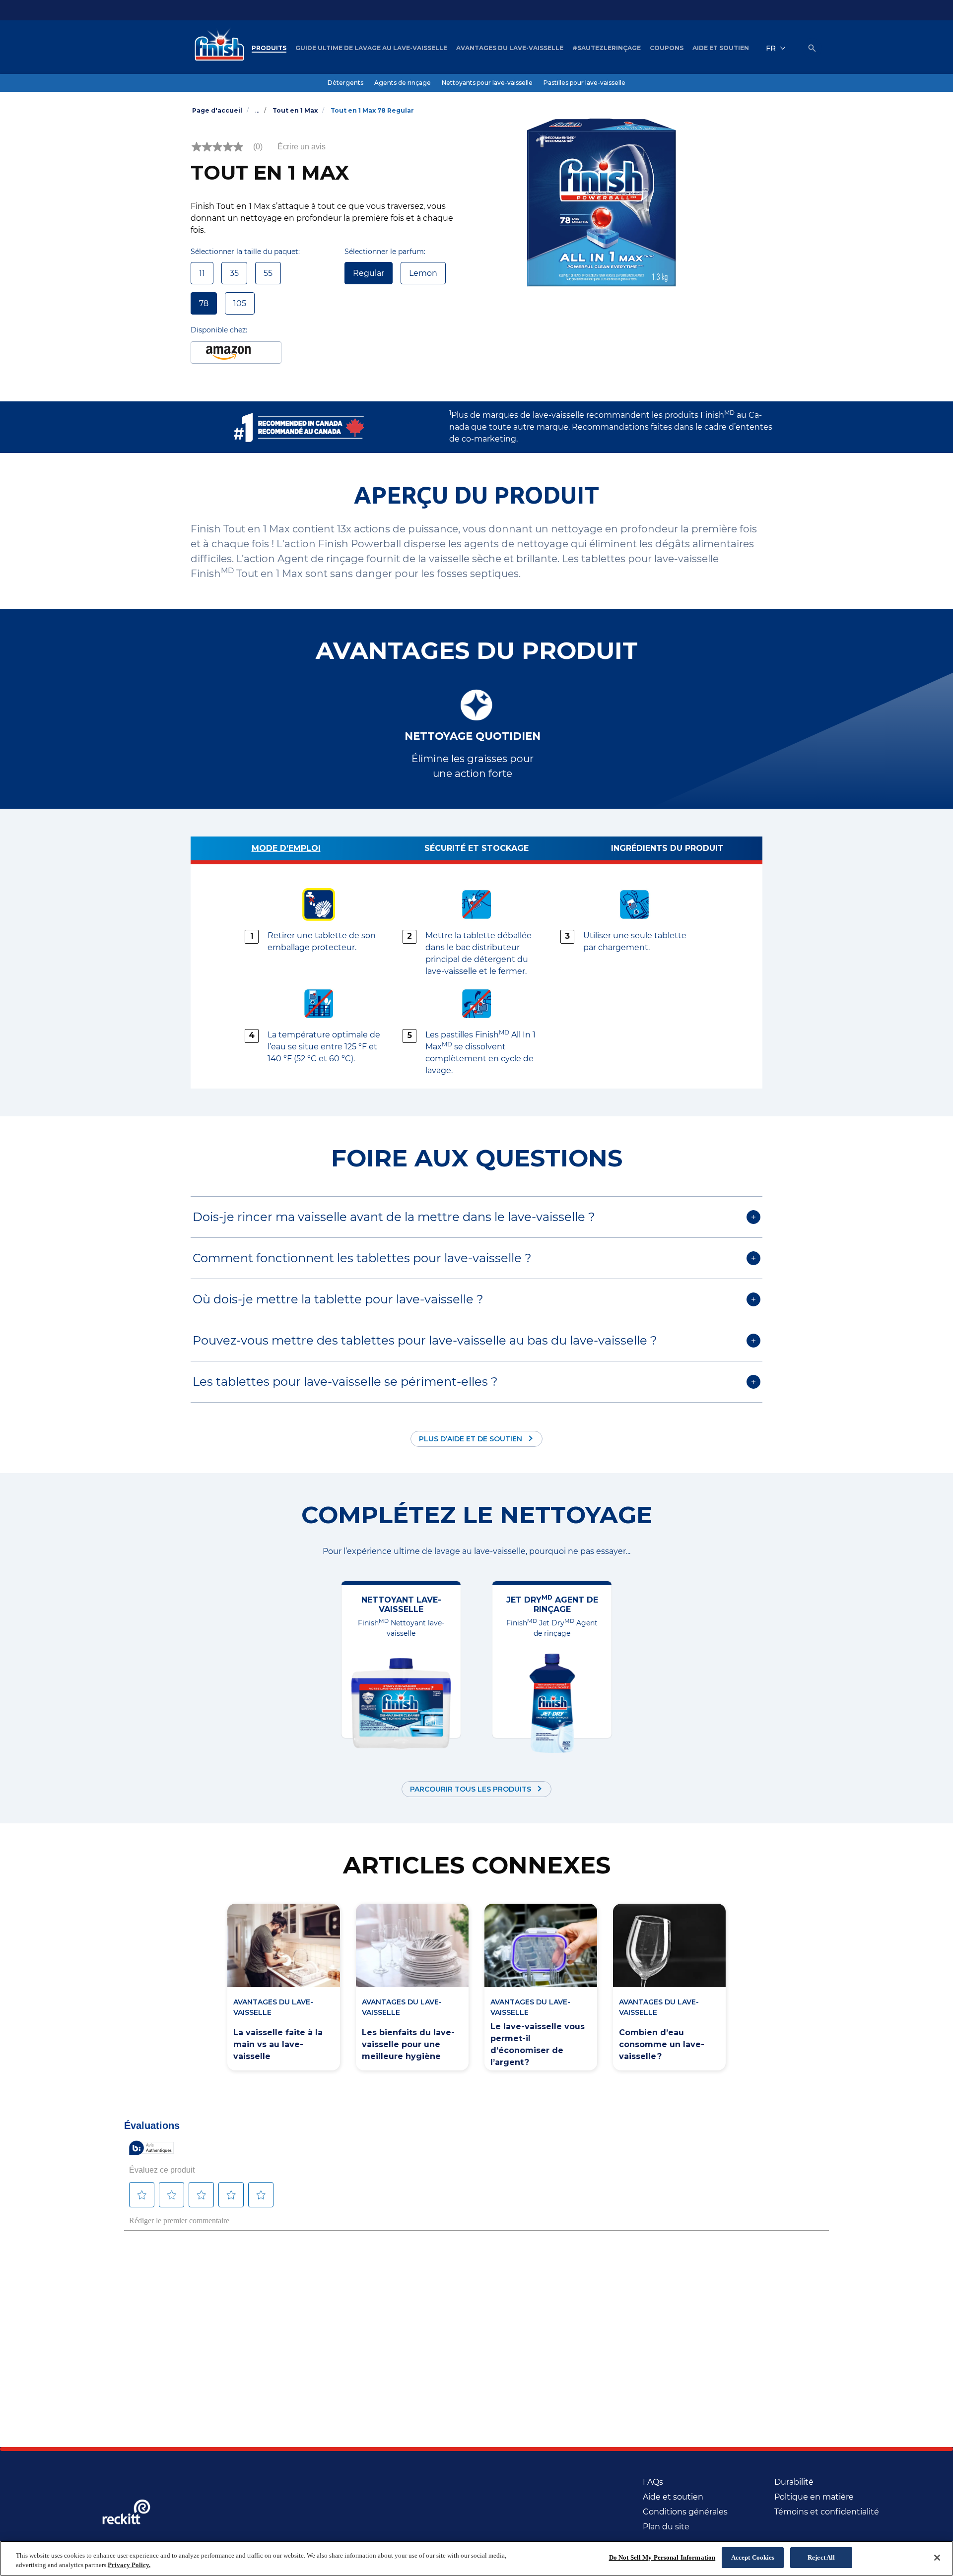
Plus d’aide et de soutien (471, 1439)
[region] (476, 2558)
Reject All (821, 2557)
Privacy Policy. (129, 2565)
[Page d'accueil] (217, 48)
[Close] (937, 2558)
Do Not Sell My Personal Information (662, 2557)
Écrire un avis (302, 147)
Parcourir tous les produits (471, 1789)
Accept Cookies (753, 2557)
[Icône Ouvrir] (812, 48)
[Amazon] (236, 353)
